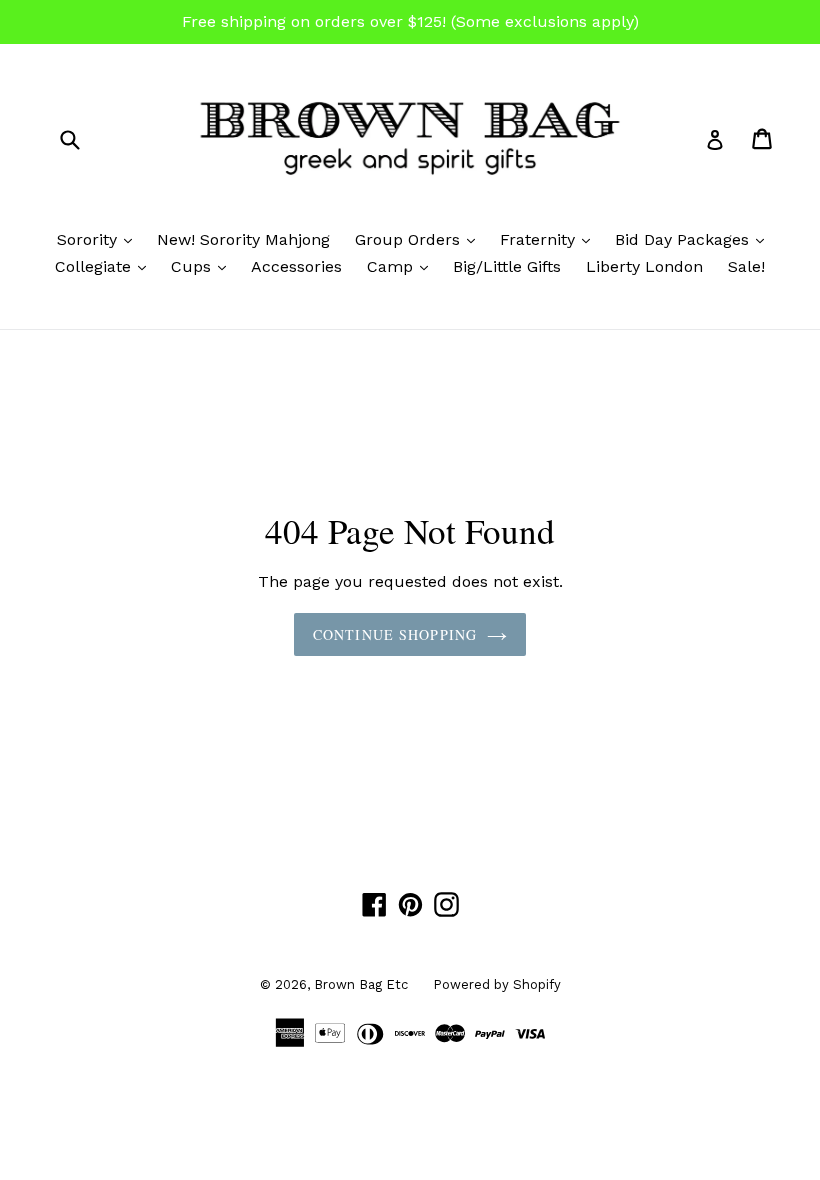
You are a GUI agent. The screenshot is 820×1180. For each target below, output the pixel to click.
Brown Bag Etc (361, 984)
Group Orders (420, 239)
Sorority (99, 239)
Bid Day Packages (694, 239)
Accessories (296, 266)
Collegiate (105, 266)
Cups (203, 266)
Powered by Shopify (497, 984)
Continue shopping (395, 634)
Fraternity (550, 239)
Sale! (746, 266)
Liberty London (644, 266)
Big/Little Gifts (507, 266)
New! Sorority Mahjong (243, 239)
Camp (402, 266)
